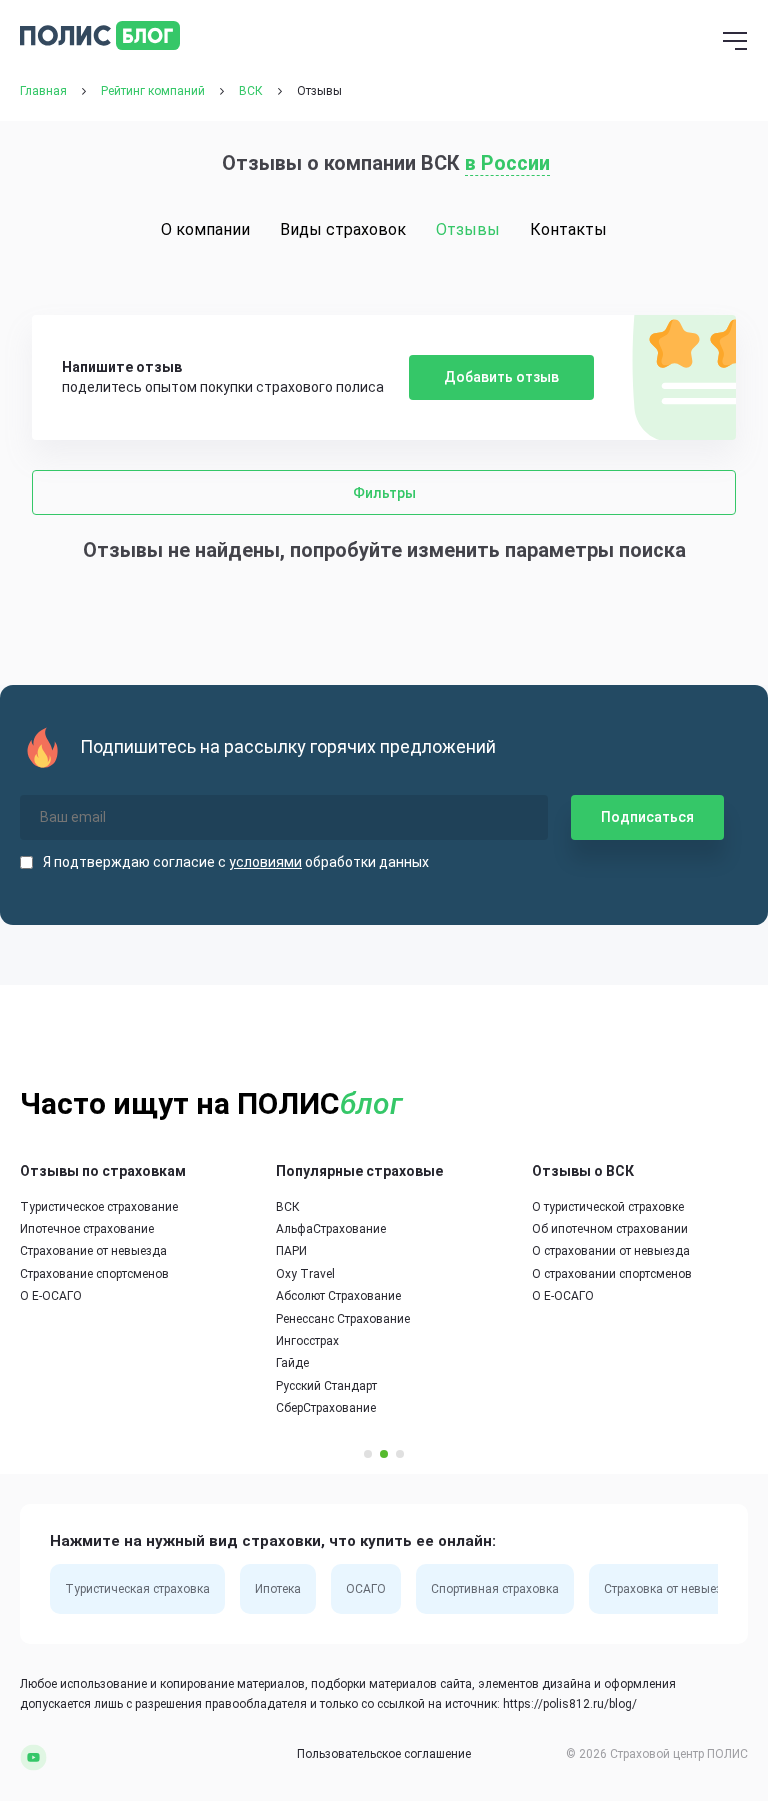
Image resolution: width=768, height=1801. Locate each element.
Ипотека (278, 1589)
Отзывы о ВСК (583, 1171)
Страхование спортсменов (94, 1274)
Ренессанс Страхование (343, 1319)
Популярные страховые (359, 1171)
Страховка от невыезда (670, 1589)
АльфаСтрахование (331, 1229)
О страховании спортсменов (612, 1274)
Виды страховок (343, 229)
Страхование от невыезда (93, 1251)
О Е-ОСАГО (51, 1296)
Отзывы (468, 229)
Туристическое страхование (99, 1207)
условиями (265, 862)
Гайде (292, 1363)
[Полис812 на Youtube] (33, 1756)
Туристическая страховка (137, 1589)
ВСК (288, 1207)
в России (507, 163)
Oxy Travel (305, 1274)
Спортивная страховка (495, 1589)
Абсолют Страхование (338, 1296)
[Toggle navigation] (735, 43)
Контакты (568, 229)
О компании (205, 229)
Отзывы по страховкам (103, 1171)
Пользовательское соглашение (384, 1754)
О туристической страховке (608, 1207)
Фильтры (384, 493)
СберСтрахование (326, 1408)
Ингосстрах (307, 1341)
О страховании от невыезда (611, 1251)
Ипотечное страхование (87, 1229)
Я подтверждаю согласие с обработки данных (236, 862)
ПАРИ (291, 1251)
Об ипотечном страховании (610, 1229)
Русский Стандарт (326, 1386)
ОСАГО (366, 1589)
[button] (368, 1454)
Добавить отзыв (501, 377)
